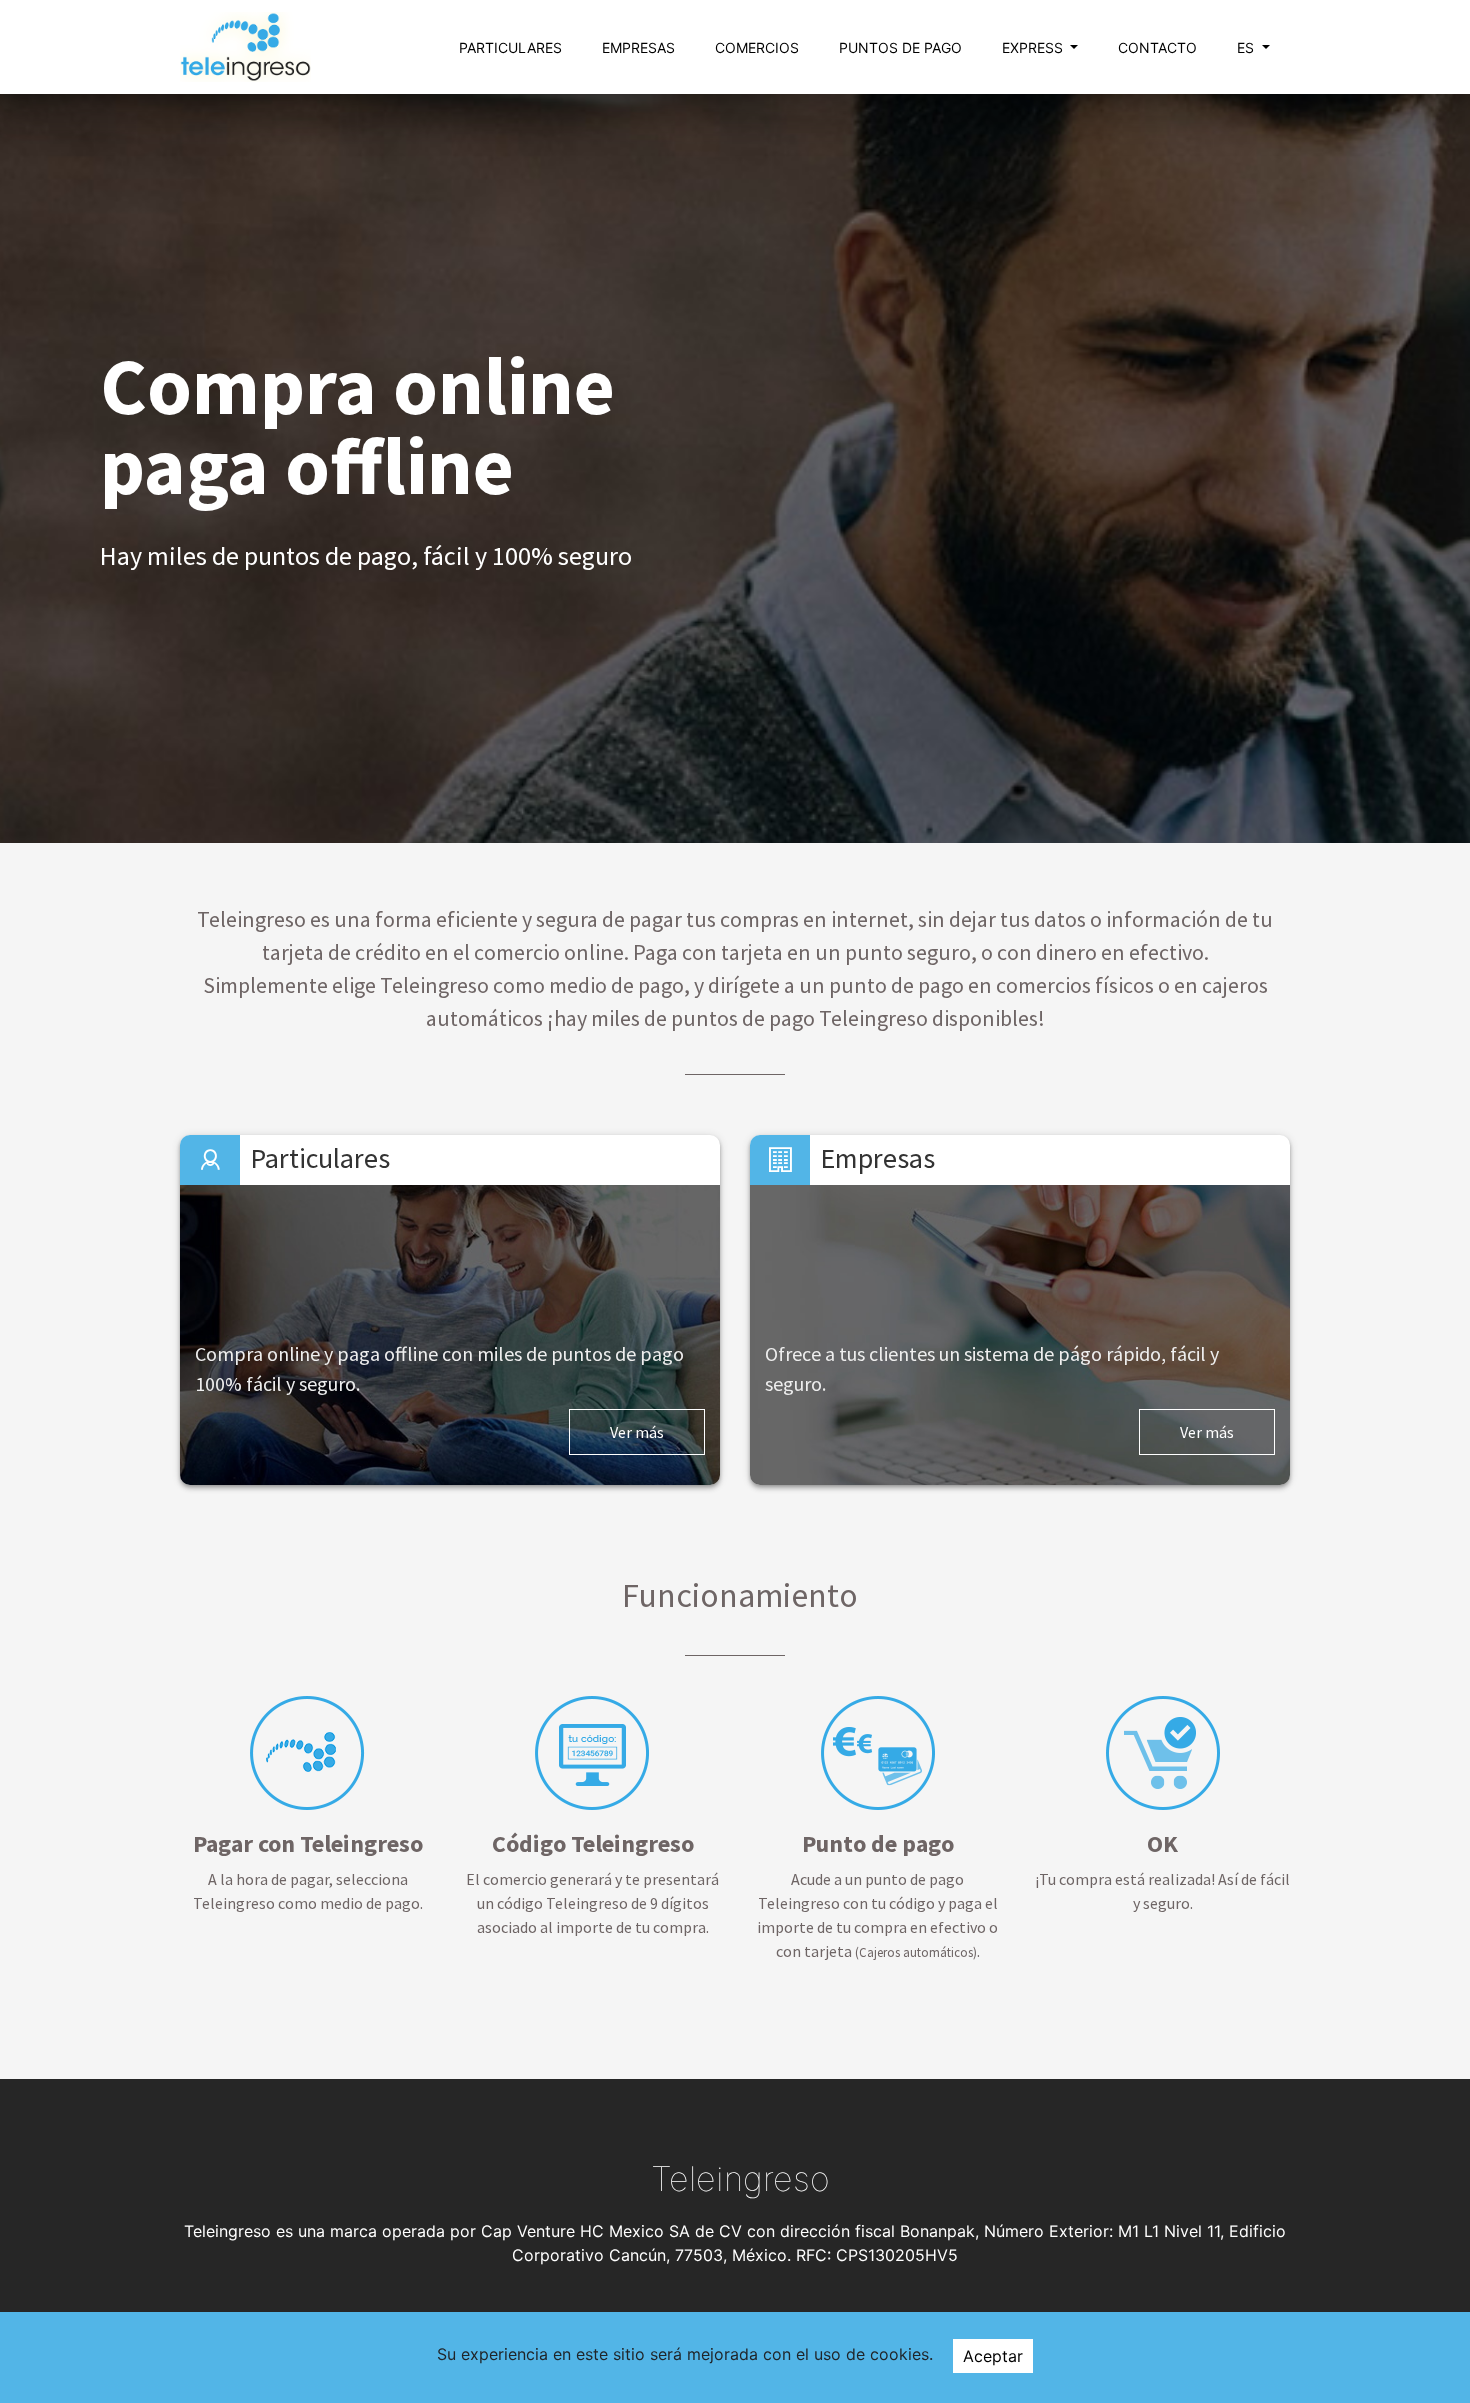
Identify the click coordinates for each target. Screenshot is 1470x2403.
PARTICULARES (510, 47)
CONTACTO (1157, 47)
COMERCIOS (757, 47)
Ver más (637, 1432)
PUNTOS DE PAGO (900, 47)
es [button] (1247, 47)
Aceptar (993, 2356)
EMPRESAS (638, 47)
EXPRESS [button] (1034, 47)
